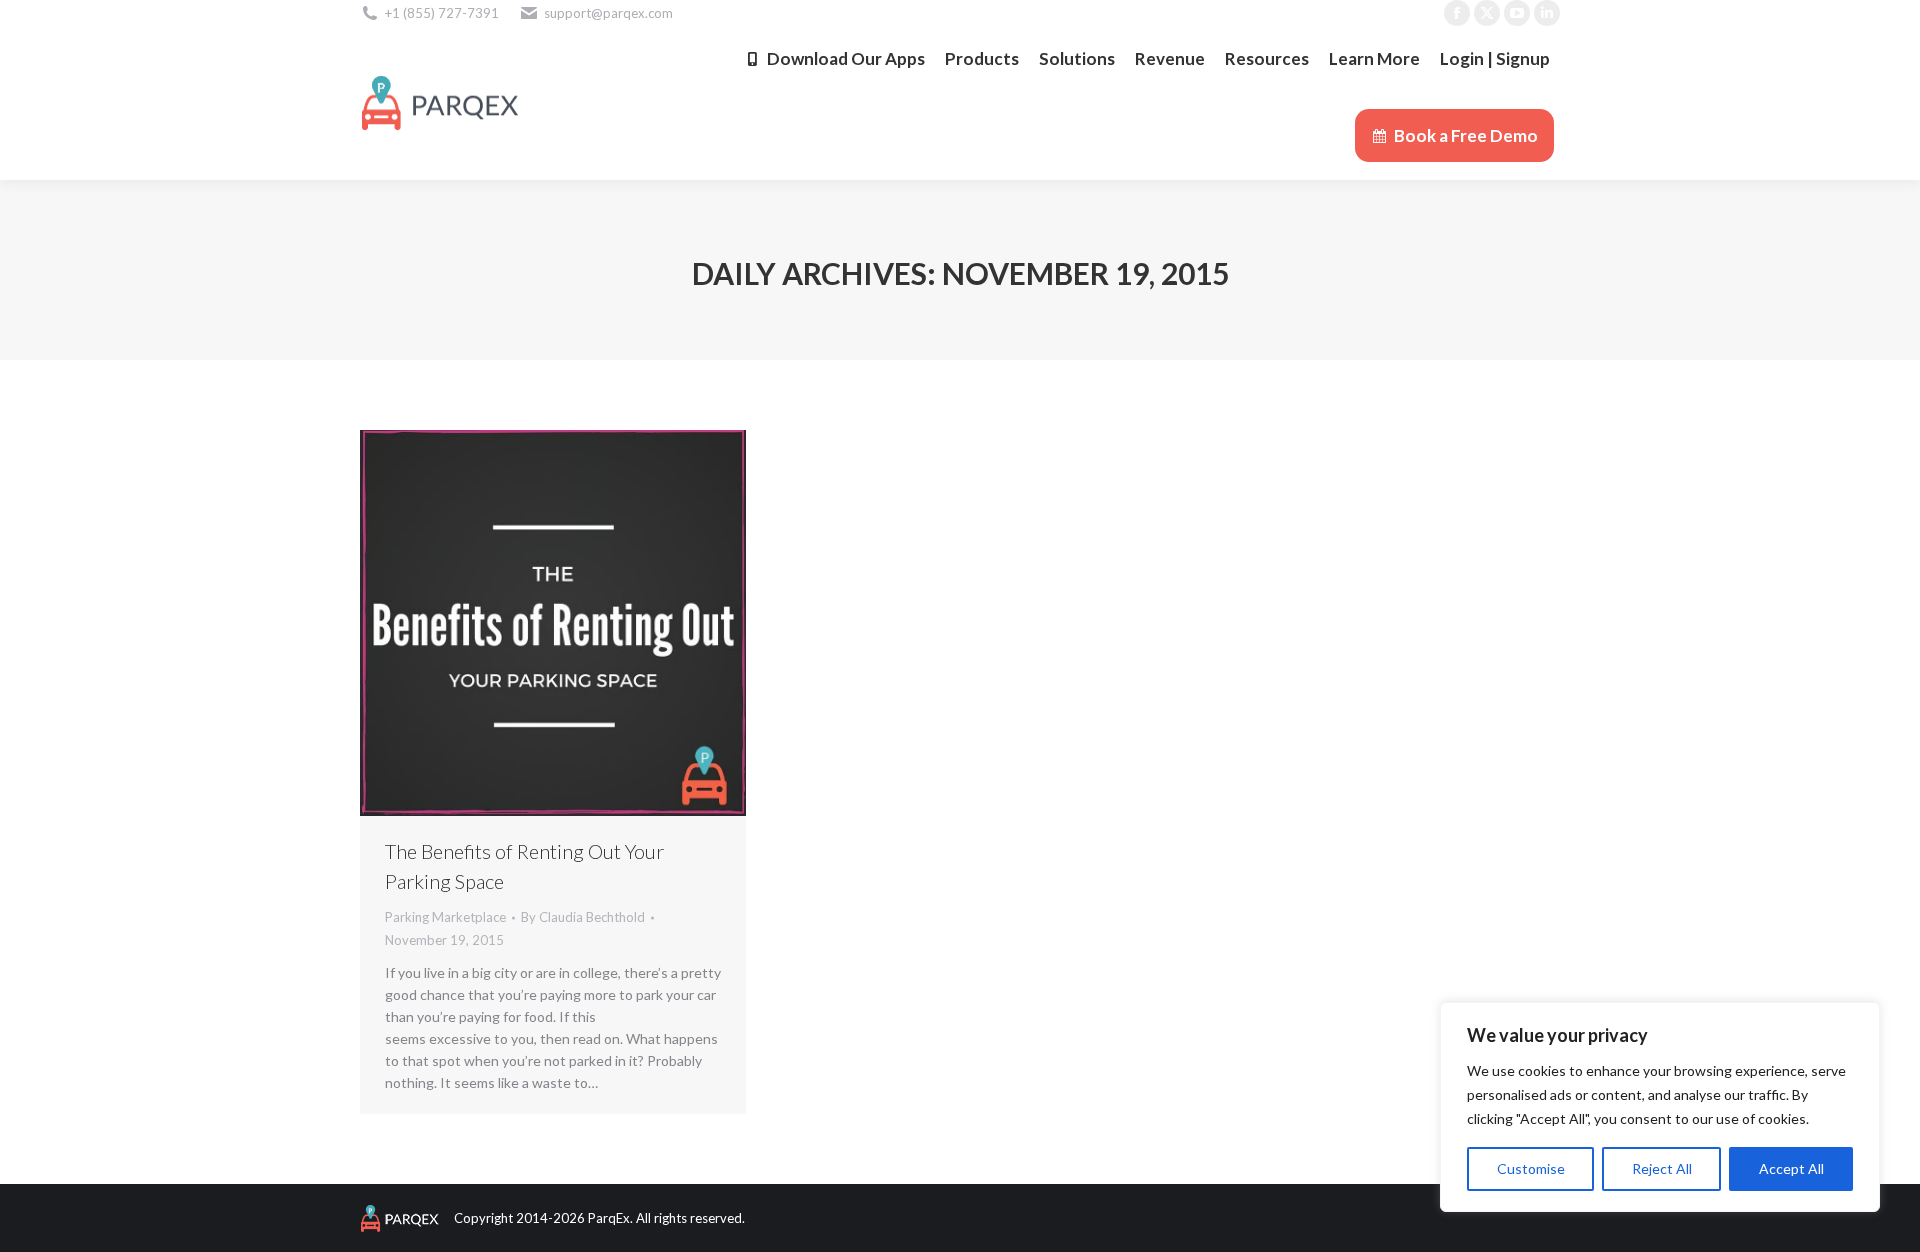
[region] (1660, 1107)
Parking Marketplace (445, 917)
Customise (1531, 1168)
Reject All (1662, 1168)
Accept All (1791, 1168)
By (583, 917)
